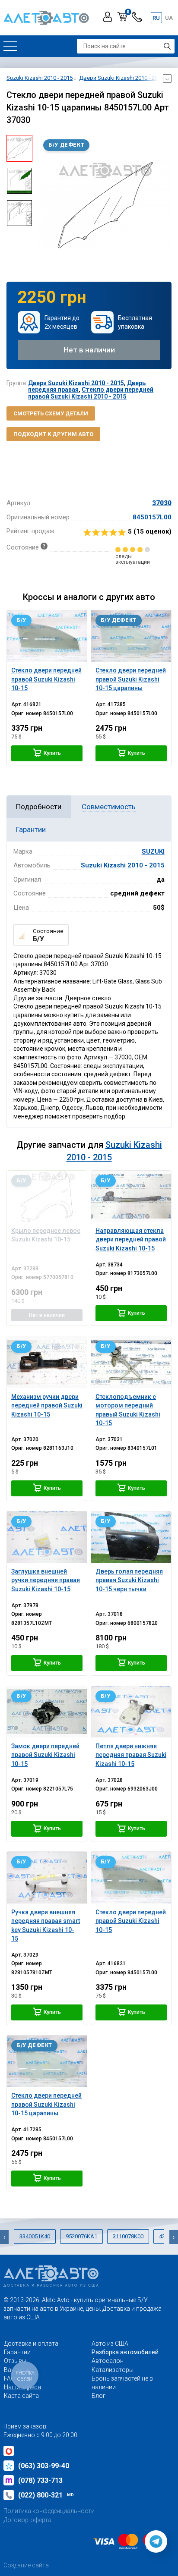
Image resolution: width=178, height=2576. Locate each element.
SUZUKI (153, 851)
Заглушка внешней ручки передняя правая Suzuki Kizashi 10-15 (46, 1580)
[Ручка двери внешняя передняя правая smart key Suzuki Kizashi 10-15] (47, 1877)
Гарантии (17, 2352)
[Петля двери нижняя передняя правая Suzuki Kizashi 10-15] (131, 1712)
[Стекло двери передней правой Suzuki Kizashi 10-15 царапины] (131, 636)
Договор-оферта (27, 2520)
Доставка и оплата (31, 2344)
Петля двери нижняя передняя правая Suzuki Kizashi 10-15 (131, 1755)
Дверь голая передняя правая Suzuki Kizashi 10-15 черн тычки (129, 1580)
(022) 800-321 (46, 2495)
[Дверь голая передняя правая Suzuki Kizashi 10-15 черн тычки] (131, 1537)
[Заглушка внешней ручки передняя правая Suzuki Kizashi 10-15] (47, 1537)
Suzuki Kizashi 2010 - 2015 (123, 865)
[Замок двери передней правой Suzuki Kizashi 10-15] (47, 1712)
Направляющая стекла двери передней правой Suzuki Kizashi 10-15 (131, 1239)
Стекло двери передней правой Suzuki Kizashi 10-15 (131, 1921)
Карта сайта (21, 2396)
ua (169, 18)
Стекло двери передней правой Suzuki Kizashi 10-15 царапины (46, 2104)
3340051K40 (35, 2236)
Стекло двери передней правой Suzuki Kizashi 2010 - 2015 (91, 393)
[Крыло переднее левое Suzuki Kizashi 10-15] (47, 1196)
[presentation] (45, 205)
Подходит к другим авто (53, 434)
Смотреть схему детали (51, 413)
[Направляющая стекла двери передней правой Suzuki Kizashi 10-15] (131, 1196)
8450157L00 (152, 517)
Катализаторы (113, 2370)
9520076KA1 (81, 2236)
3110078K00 (128, 2236)
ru (156, 18)
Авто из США (110, 2344)
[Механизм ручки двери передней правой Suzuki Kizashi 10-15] (47, 1362)
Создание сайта (26, 2565)
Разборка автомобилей (125, 2352)
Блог (99, 2396)
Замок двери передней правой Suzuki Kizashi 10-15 (45, 1755)
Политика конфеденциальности (49, 2511)
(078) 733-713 (40, 2480)
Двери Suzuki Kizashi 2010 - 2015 (76, 383)
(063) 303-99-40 (44, 2466)
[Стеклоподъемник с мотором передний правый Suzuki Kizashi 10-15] (131, 1362)
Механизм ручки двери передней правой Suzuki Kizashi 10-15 (47, 1406)
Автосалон (108, 2361)
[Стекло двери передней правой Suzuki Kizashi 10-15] (47, 636)
